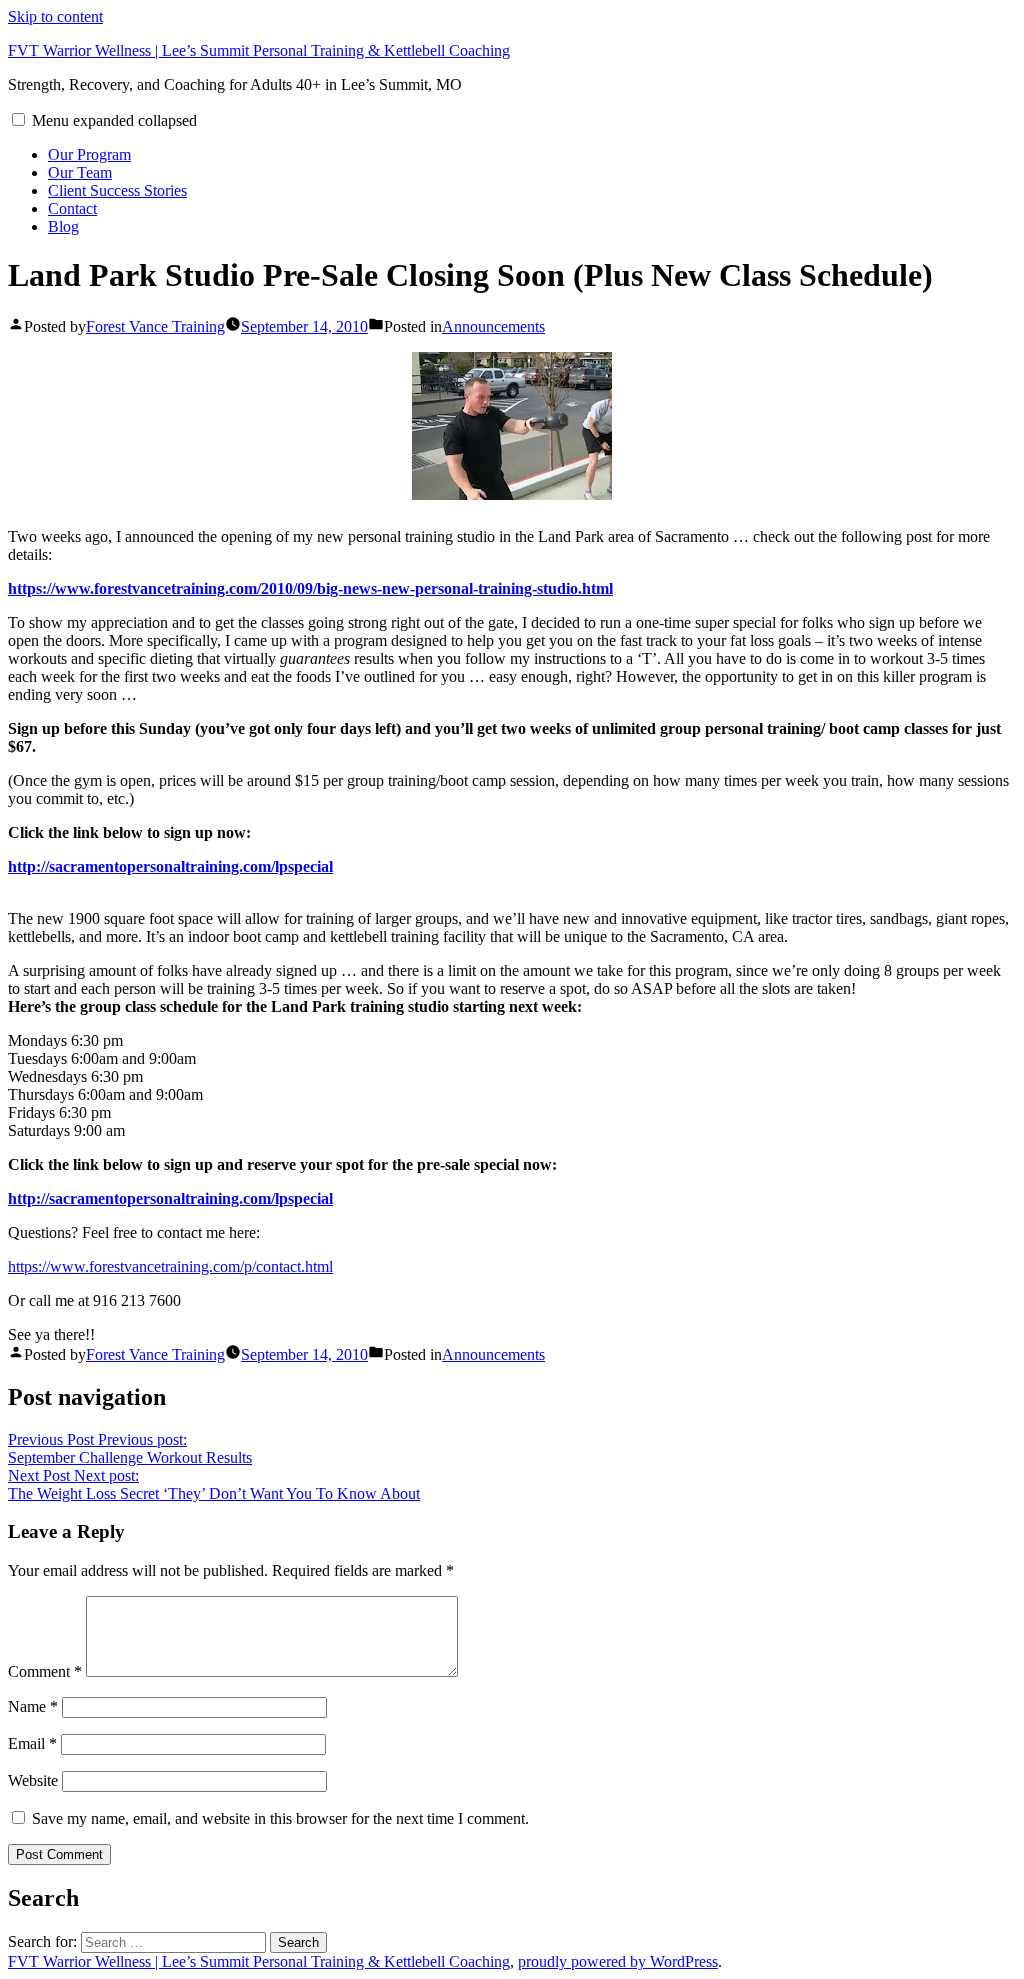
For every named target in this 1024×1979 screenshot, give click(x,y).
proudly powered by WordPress (618, 1961)
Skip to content (55, 16)
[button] (18, 119)
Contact (72, 208)
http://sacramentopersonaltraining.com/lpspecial (170, 866)
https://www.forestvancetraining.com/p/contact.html (170, 1266)
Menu (114, 120)
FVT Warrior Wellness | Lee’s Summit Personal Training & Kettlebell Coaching (259, 50)
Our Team (80, 172)
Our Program (89, 154)
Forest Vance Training (155, 326)
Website (33, 1780)
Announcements (493, 326)
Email (32, 1743)
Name (33, 1706)
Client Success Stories (117, 190)
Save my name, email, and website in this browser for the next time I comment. (280, 1818)
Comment (45, 1671)
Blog (63, 226)
